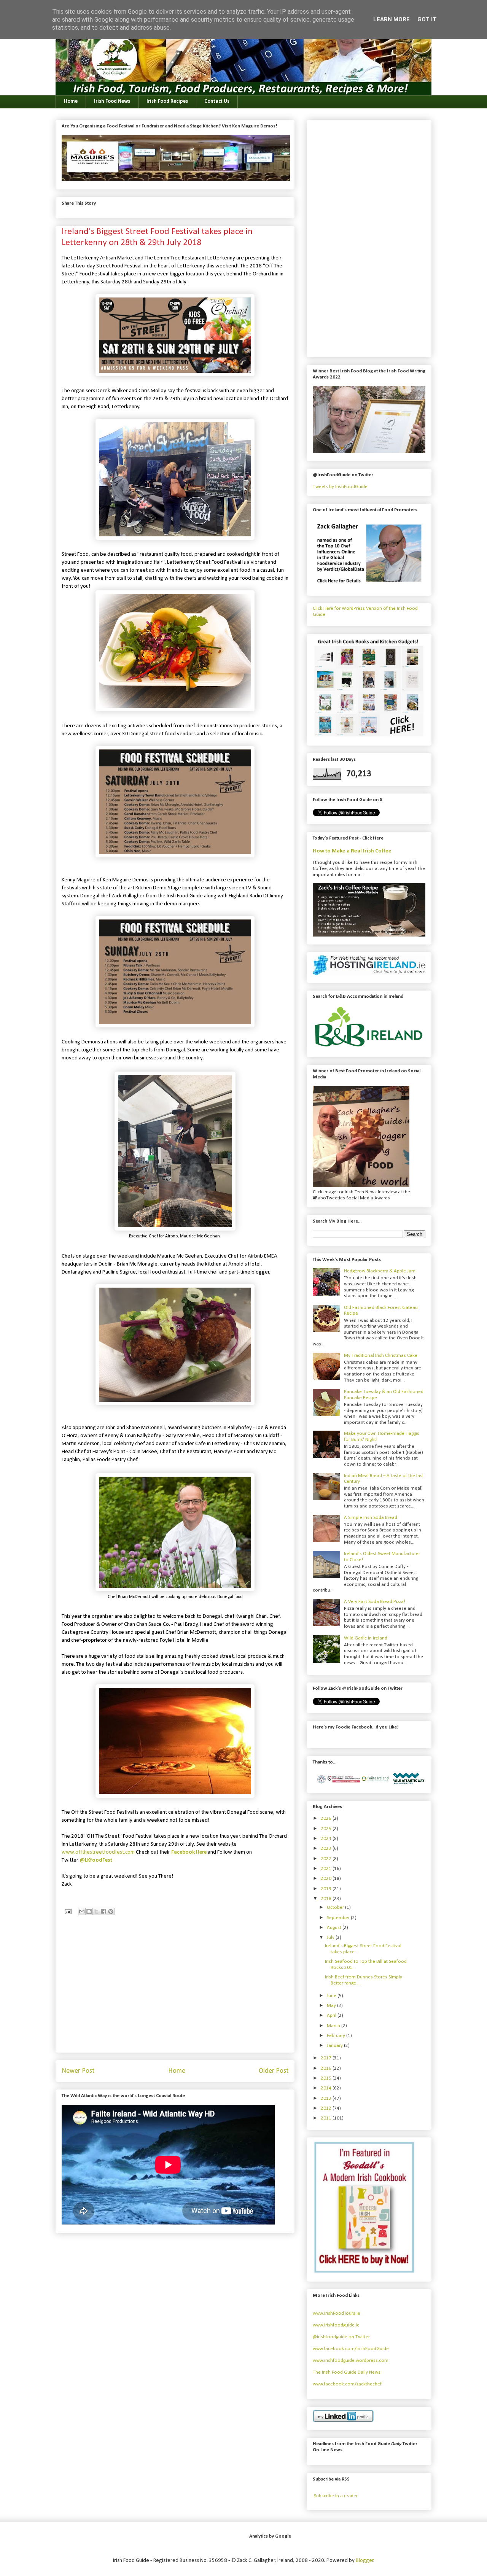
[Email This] (82, 1911)
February (337, 2036)
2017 (327, 2058)
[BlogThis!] (89, 1911)
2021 (327, 1869)
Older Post (274, 2071)
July (331, 1938)
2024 (327, 1839)
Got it (427, 19)
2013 (327, 2098)
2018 (327, 1899)
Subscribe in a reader (336, 2496)
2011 (327, 2118)
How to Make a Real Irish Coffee (352, 851)
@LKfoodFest (96, 1860)
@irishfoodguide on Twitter (341, 2337)
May (332, 2006)
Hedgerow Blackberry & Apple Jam (380, 1271)
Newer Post (78, 2071)
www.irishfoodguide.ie (336, 2325)
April (332, 2015)
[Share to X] (96, 1911)
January (335, 2046)
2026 (327, 1818)
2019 (327, 1889)
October (336, 1907)
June (332, 1996)
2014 (327, 2088)
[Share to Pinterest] (111, 1911)
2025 (327, 1829)
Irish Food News (112, 101)
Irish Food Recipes (167, 101)
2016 (327, 2068)
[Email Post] (67, 1912)
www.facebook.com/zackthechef (347, 2384)
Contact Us (217, 101)
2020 (327, 1879)
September (339, 1918)
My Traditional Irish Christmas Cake (381, 1356)
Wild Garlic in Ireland (366, 1638)
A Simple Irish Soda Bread (371, 1518)
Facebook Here (189, 1852)
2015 (327, 2078)
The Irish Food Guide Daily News (347, 2372)
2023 (327, 1849)
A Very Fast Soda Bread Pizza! (375, 1602)
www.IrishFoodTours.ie (337, 2313)
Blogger (365, 2561)
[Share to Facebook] (103, 1911)
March (334, 2026)
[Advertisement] (175, 1993)
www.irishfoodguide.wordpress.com (351, 2361)
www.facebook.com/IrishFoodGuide (351, 2349)
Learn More (392, 19)
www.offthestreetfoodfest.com (98, 1852)
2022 (327, 1859)
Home (71, 101)
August (335, 1928)
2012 (327, 2108)
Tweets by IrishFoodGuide (340, 487)
